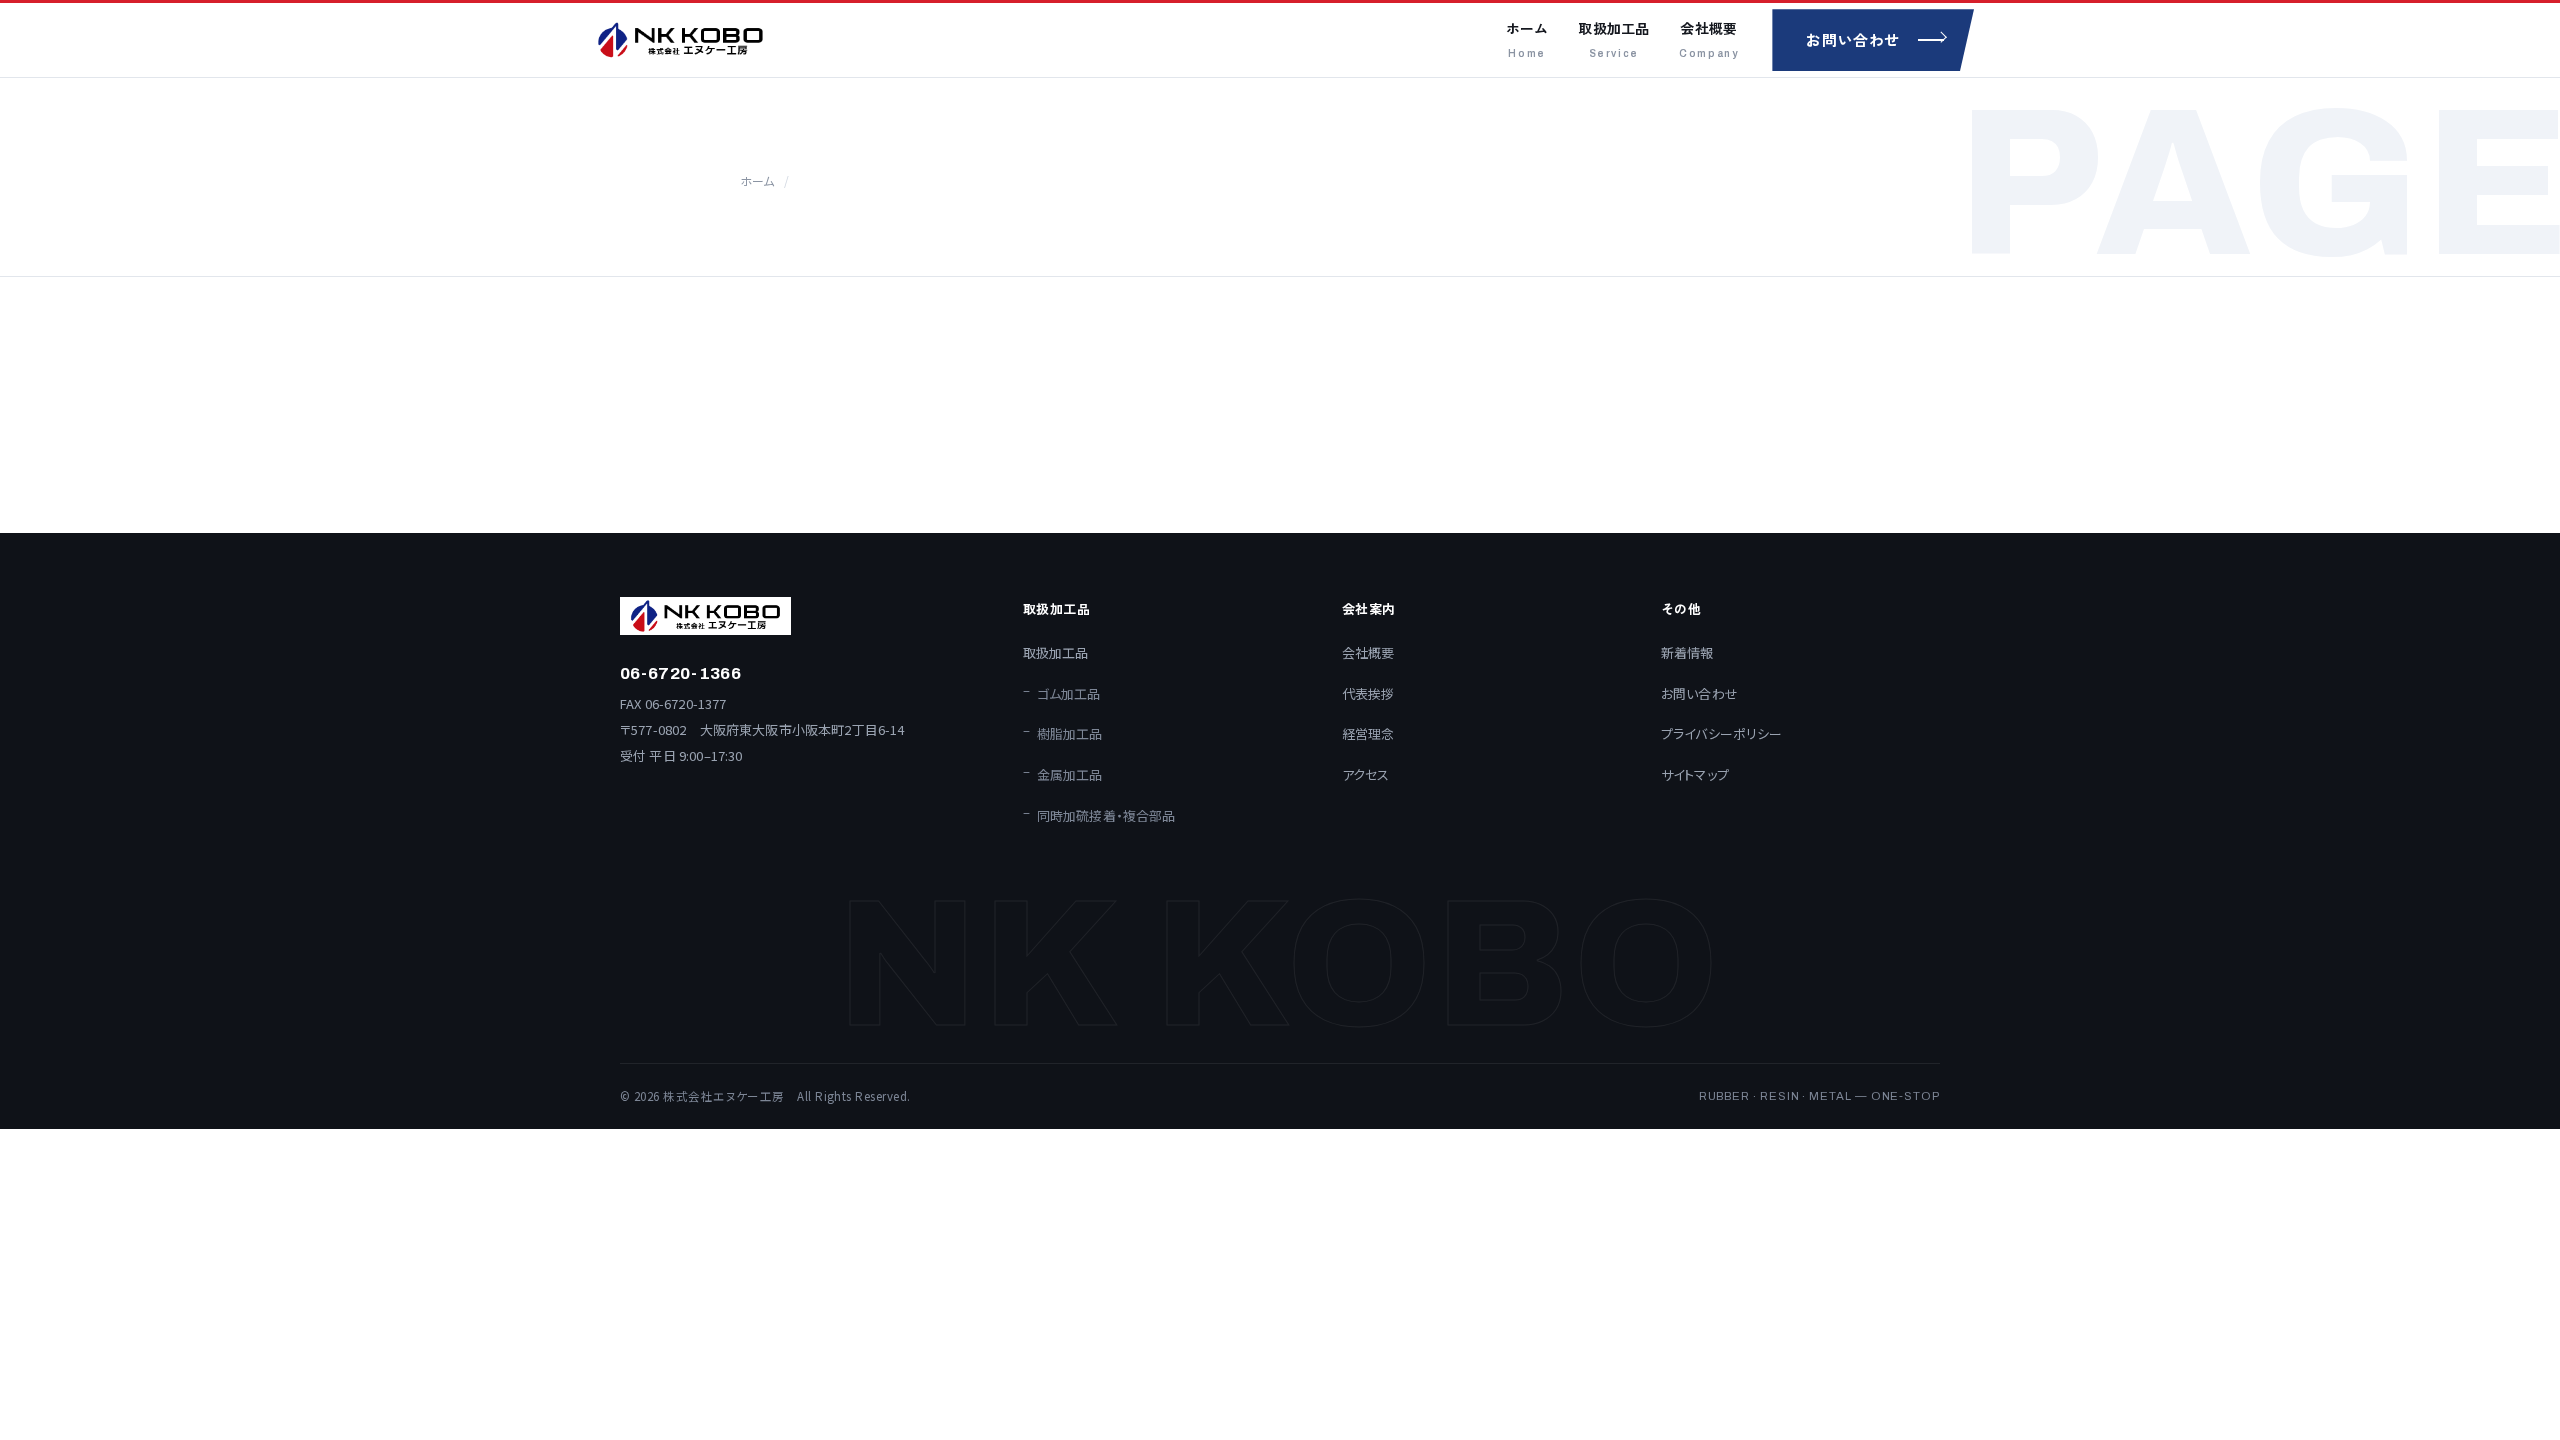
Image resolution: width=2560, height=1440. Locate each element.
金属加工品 (1070, 774)
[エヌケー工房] (801, 616)
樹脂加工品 (1070, 733)
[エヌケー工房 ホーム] (680, 40)
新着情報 (1687, 652)
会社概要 (1708, 38)
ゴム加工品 (1069, 693)
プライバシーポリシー (1722, 733)
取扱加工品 (1613, 38)
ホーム (1527, 38)
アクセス (1366, 774)
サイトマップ (1695, 774)
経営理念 (1368, 733)
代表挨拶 (1368, 693)
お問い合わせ (1699, 693)
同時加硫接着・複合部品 (1106, 815)
